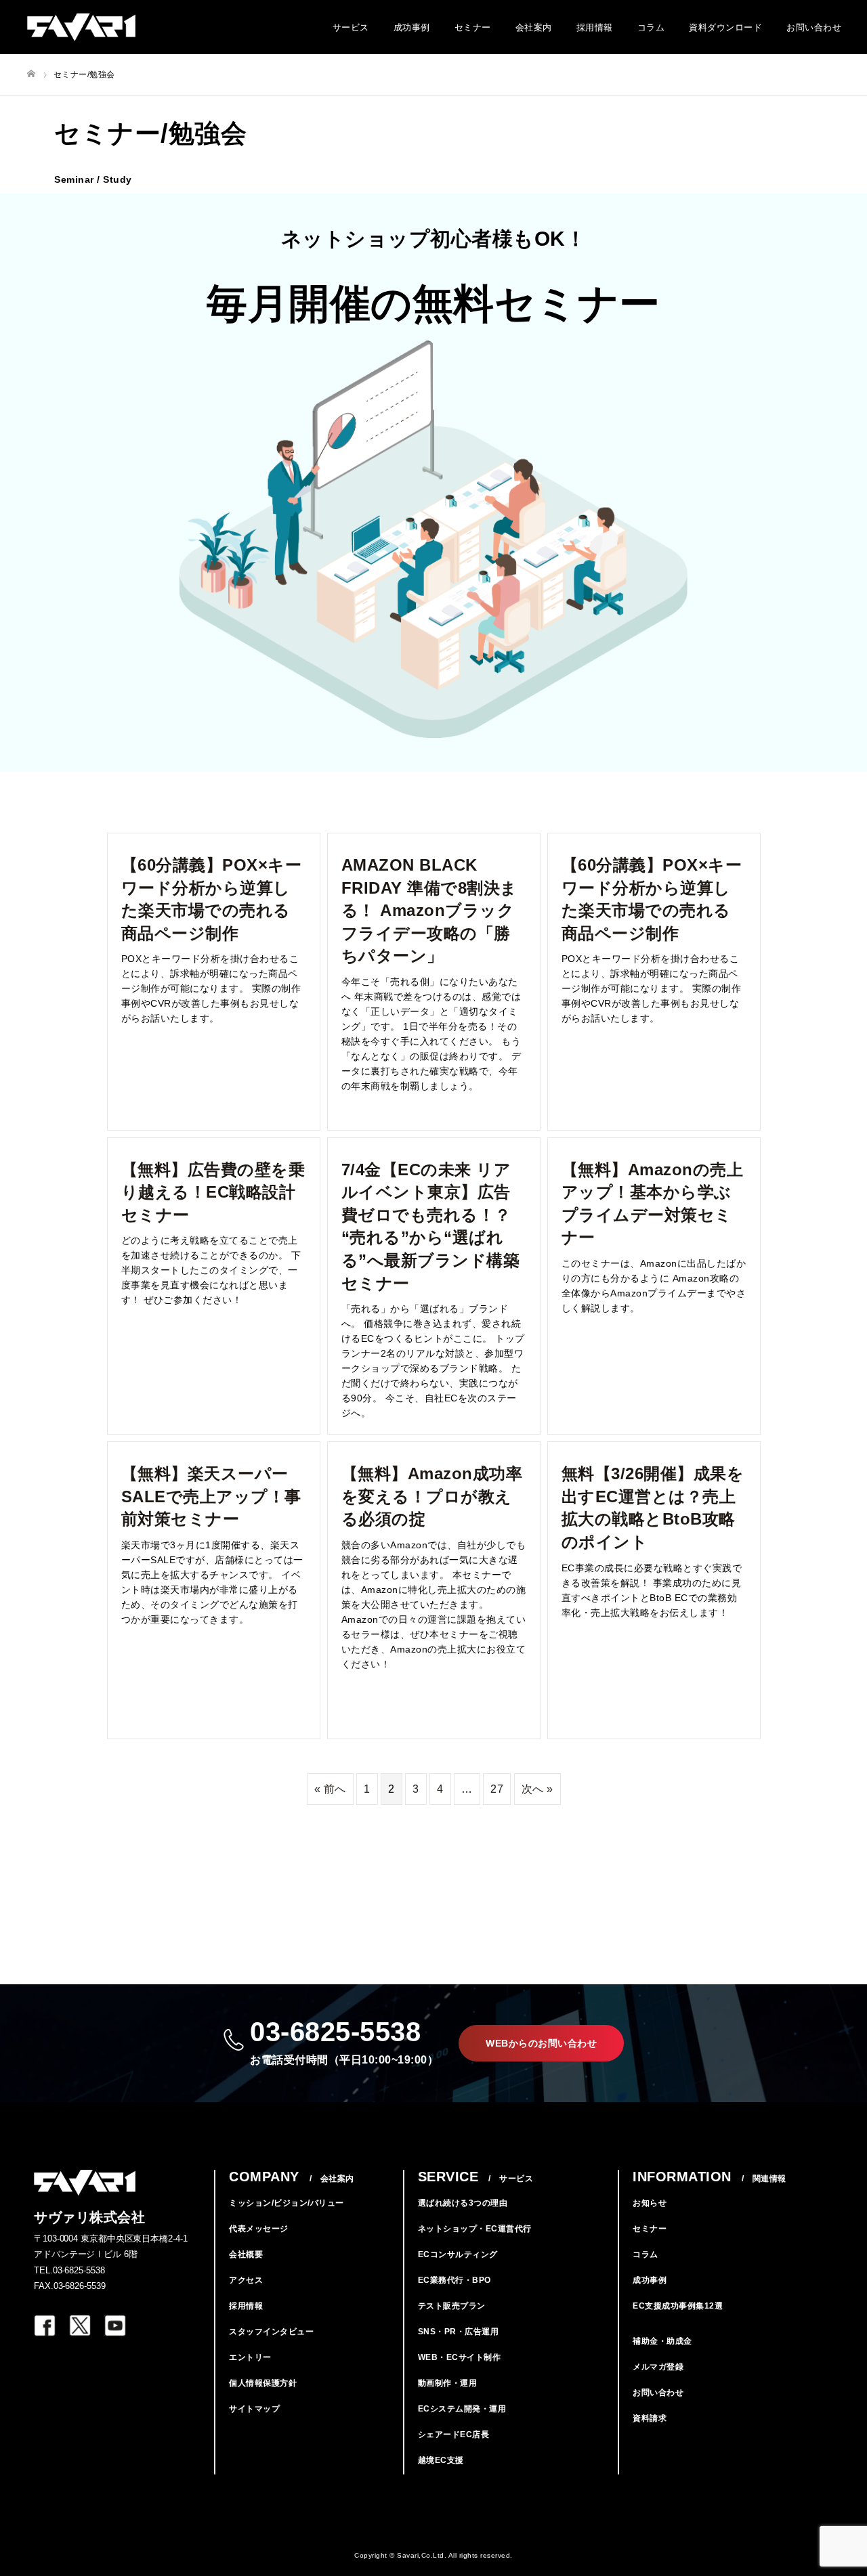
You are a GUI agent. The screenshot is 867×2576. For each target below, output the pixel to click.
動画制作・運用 (448, 2383)
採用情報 (595, 27)
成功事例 (412, 27)
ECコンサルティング (458, 2254)
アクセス (246, 2280)
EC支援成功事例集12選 (678, 2306)
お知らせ (650, 2203)
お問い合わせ (814, 27)
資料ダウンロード (725, 27)
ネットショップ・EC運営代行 (475, 2229)
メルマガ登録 (658, 2367)
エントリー (250, 2357)
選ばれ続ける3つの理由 (463, 2203)
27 (497, 1789)
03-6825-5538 (344, 2041)
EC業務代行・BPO (454, 2280)
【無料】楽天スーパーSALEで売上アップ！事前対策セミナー (211, 1496)
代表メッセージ (259, 2229)
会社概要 (246, 2254)
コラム (651, 27)
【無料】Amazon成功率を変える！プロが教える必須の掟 (432, 1496)
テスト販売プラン (452, 2306)
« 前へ (330, 1789)
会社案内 (534, 27)
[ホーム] (31, 74)
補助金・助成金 (662, 2341)
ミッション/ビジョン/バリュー (287, 2203)
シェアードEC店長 (454, 2435)
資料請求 (650, 2418)
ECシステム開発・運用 (462, 2409)
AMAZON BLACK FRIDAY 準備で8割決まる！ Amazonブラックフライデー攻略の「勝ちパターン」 (429, 910)
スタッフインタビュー (271, 2332)
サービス (351, 27)
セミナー (473, 27)
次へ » (537, 1789)
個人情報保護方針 (263, 2383)
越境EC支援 (441, 2460)
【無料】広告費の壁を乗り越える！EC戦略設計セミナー (213, 1192)
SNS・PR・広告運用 (459, 2332)
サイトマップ (254, 2409)
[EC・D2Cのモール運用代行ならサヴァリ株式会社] (81, 27)
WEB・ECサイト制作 (460, 2357)
